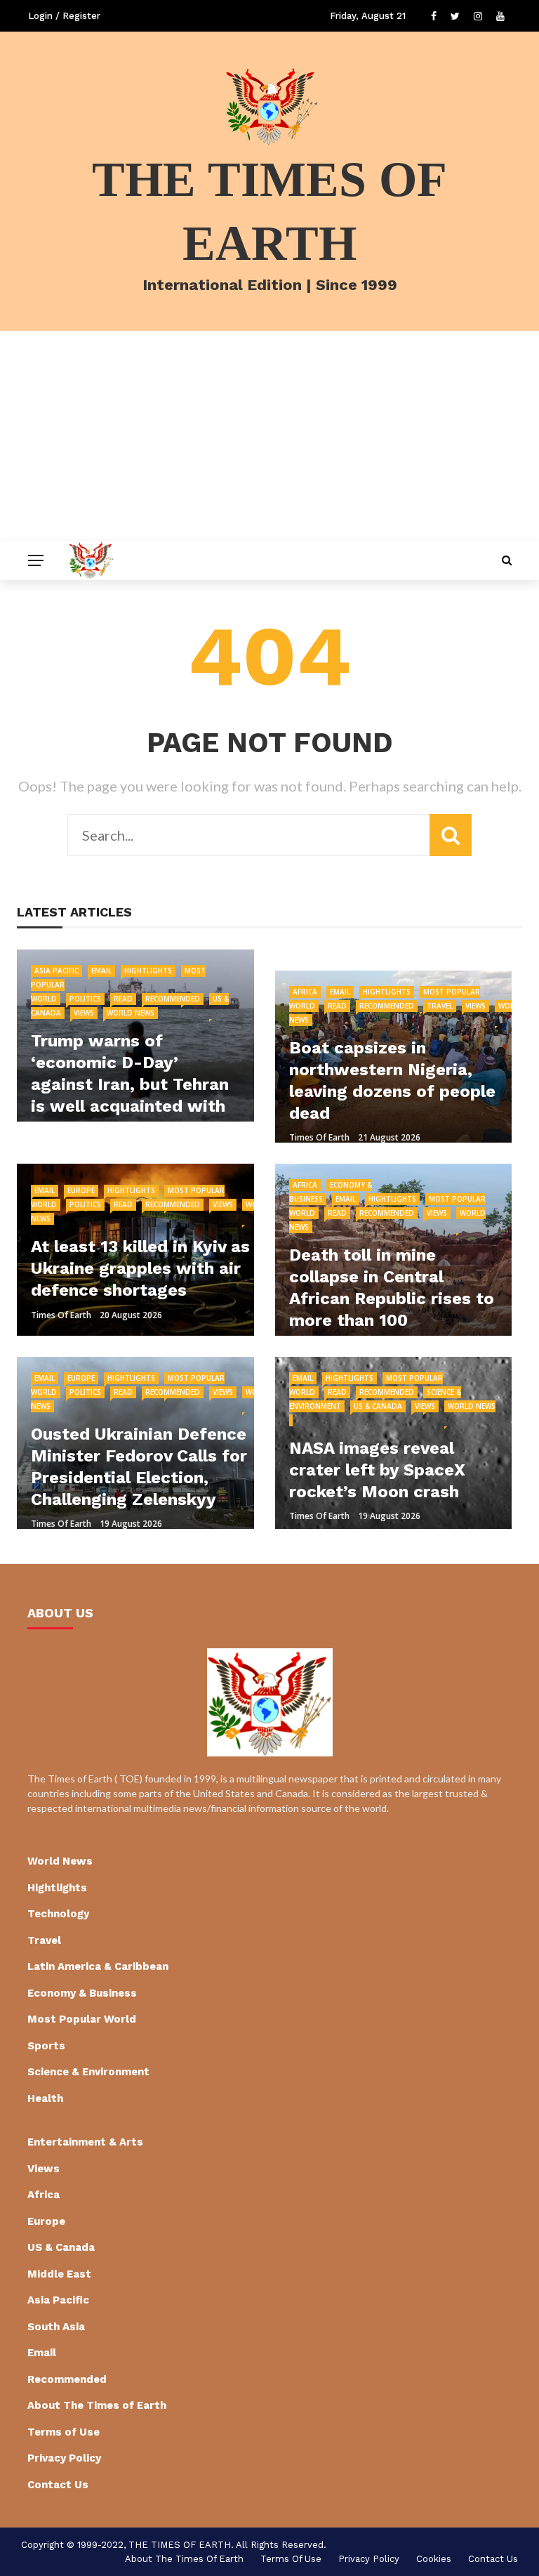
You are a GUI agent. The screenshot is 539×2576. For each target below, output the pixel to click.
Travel (440, 1006)
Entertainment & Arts (85, 2142)
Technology (58, 1914)
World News (131, 1013)
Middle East (59, 2274)
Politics (85, 999)
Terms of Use (64, 2432)
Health (45, 2098)
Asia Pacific (56, 971)
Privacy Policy (64, 2458)
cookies (434, 2559)
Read (123, 999)
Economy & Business (82, 1993)
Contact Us (58, 2485)
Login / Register (64, 16)
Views (84, 1013)
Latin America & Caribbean (98, 1966)
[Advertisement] (269, 436)
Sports (46, 2046)
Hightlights (148, 971)
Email (101, 971)
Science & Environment (88, 2072)
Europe (81, 1190)
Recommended (173, 999)
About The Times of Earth (97, 2405)
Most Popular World (82, 2019)
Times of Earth (319, 1137)
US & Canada (378, 1406)
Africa (305, 992)
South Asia (56, 2327)
